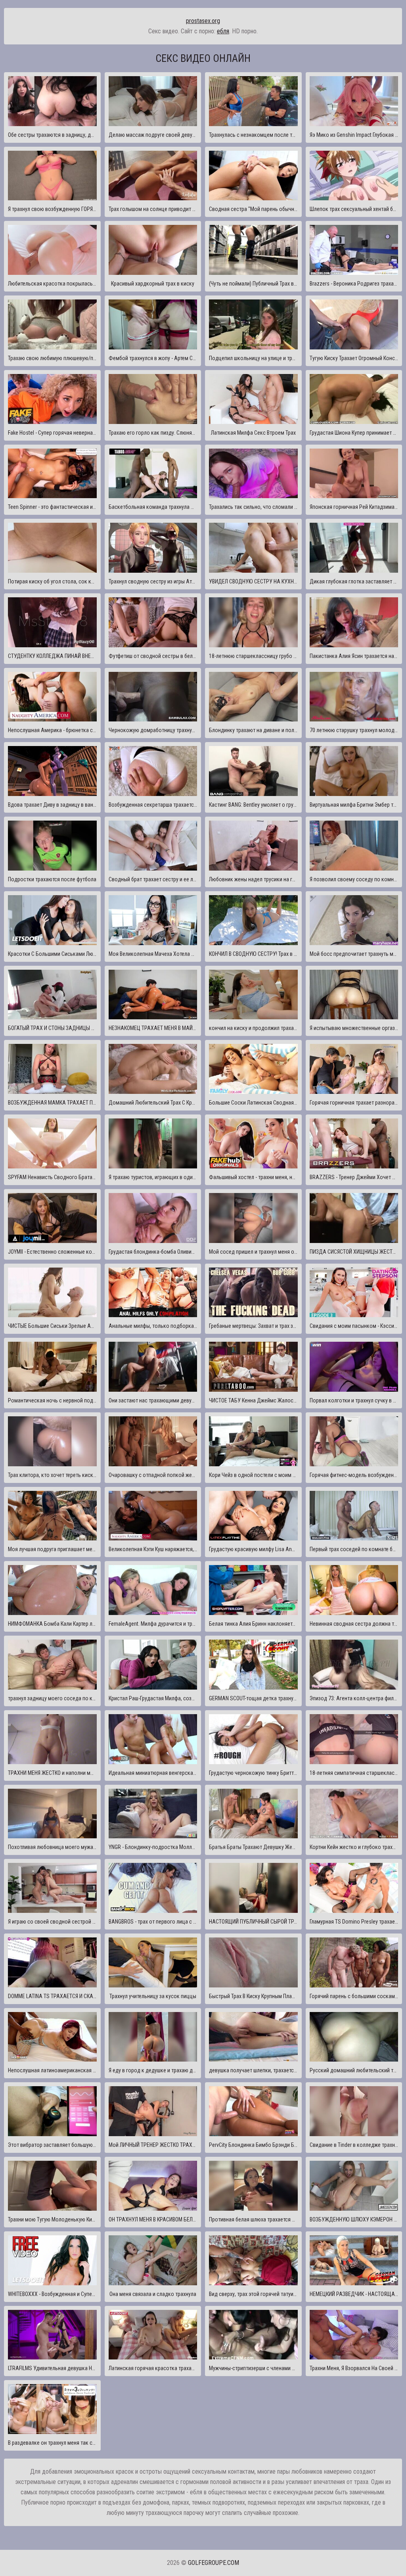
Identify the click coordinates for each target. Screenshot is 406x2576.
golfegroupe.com (214, 2563)
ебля (223, 31)
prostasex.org (203, 21)
